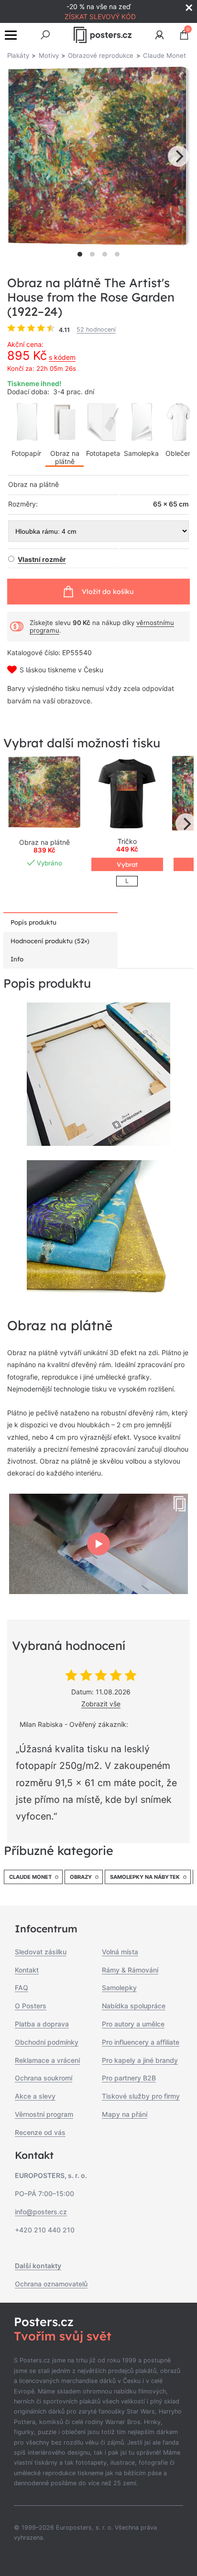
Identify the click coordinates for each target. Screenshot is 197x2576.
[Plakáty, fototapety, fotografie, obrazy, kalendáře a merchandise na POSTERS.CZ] (103, 35)
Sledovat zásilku (41, 1952)
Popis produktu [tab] (33, 922)
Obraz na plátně (65, 457)
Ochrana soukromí (44, 2078)
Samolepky (119, 1988)
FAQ (22, 1988)
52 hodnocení (96, 329)
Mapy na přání (125, 2114)
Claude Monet (30, 1877)
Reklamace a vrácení (47, 2060)
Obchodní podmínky (47, 2042)
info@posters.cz (41, 2212)
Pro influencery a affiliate (141, 2042)
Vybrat (127, 864)
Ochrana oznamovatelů (51, 2284)
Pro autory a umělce (133, 2024)
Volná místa (120, 1952)
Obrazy (81, 1877)
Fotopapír (26, 453)
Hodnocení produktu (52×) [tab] (50, 941)
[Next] (178, 156)
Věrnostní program (44, 2114)
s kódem (62, 357)
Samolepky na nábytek (145, 1877)
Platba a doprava (42, 2024)
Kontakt (27, 1970)
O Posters (31, 2006)
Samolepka (141, 453)
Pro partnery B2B (129, 2078)
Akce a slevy (35, 2096)
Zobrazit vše (101, 1704)
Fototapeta (103, 453)
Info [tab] (17, 959)
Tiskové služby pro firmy (141, 2096)
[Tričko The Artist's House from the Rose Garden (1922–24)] (127, 793)
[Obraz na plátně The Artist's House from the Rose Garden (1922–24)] (44, 793)
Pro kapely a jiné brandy (140, 2060)
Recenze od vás (40, 2132)
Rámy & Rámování (130, 1970)
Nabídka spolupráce (134, 2006)
